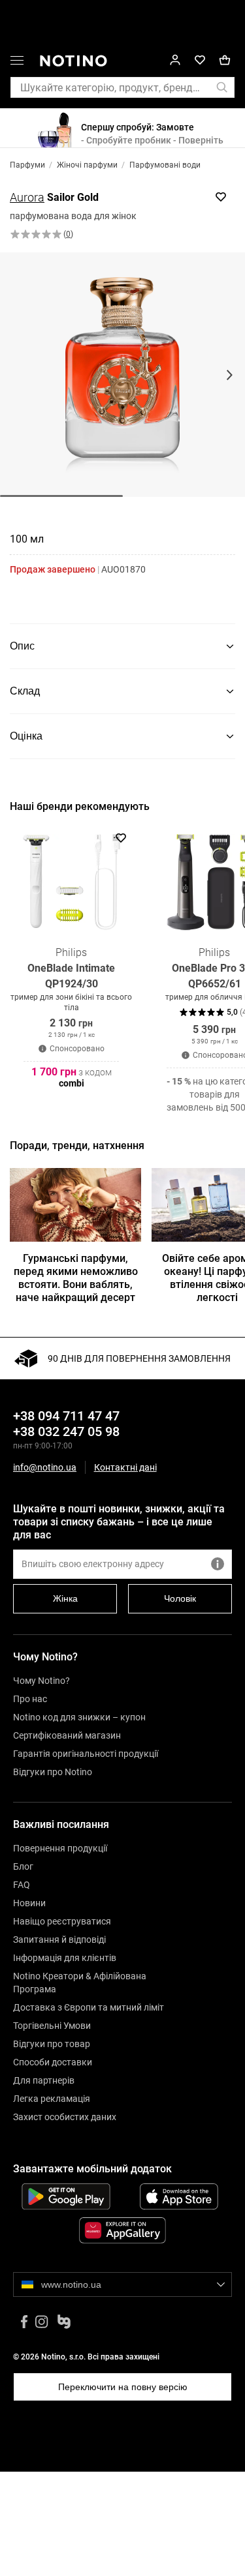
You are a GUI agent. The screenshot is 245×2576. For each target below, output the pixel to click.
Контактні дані (125, 1468)
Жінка (65, 1598)
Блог (23, 1866)
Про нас (30, 1699)
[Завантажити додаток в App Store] (180, 2196)
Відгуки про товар (52, 2044)
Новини (29, 1903)
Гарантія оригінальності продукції (86, 1754)
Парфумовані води (165, 165)
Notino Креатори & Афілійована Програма (80, 1983)
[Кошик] (225, 60)
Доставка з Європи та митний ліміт (89, 2007)
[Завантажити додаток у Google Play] (66, 2196)
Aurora (27, 197)
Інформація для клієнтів (65, 1958)
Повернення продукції (60, 1848)
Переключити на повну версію (123, 2387)
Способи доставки (53, 2062)
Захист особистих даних (65, 2117)
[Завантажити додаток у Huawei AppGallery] (122, 2230)
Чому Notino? (41, 1681)
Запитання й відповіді (59, 1939)
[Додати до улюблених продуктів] (221, 197)
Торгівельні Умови (52, 2026)
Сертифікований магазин (67, 1735)
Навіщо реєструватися (62, 1921)
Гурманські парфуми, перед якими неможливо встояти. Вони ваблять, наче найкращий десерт (76, 1278)
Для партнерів (44, 2080)
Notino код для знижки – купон (79, 1717)
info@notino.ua (45, 1467)
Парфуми (27, 165)
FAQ (22, 1885)
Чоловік (180, 1598)
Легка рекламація (52, 2099)
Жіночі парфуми (87, 165)
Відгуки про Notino (53, 1772)
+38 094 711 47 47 (66, 1416)
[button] (17, 63)
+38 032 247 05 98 (66, 1431)
